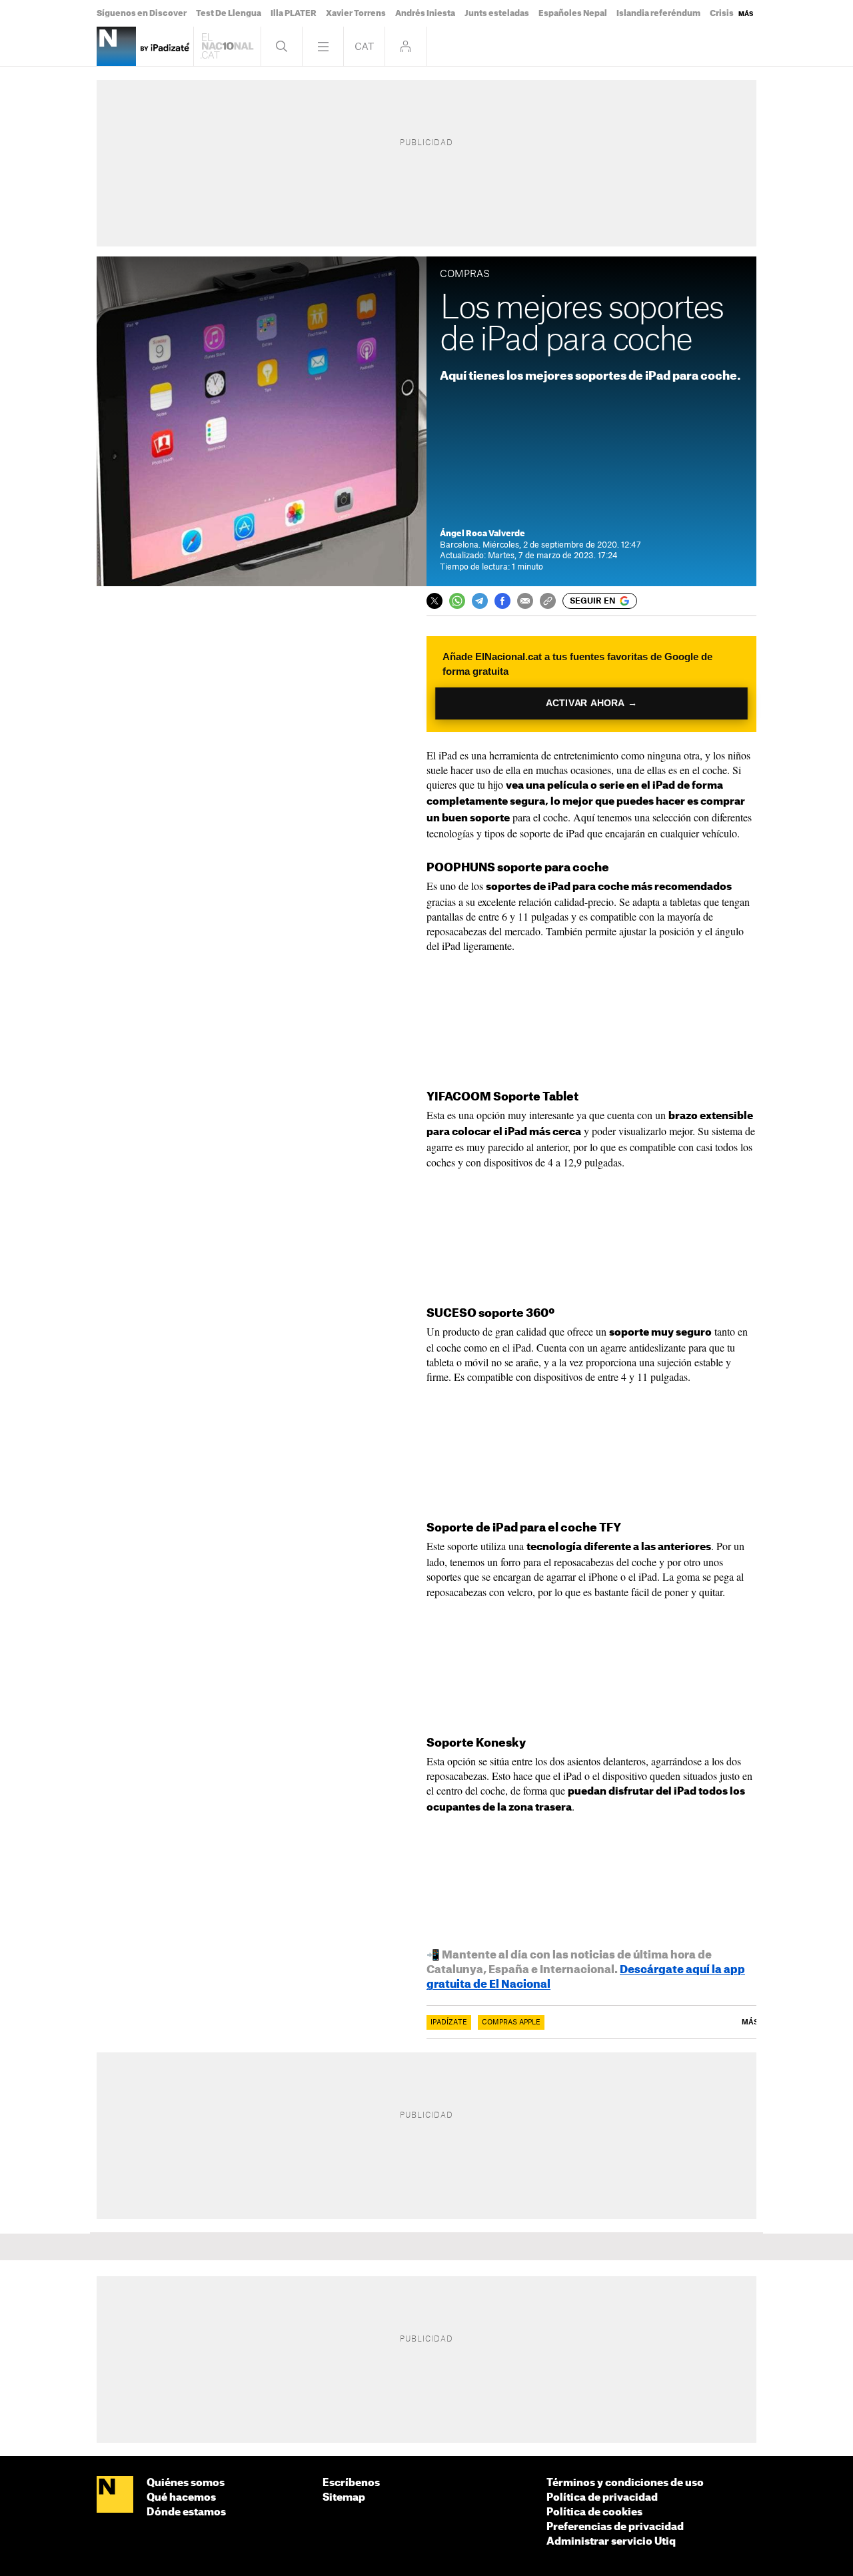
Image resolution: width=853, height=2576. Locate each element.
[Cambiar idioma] (364, 46)
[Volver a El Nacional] (227, 46)
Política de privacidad (602, 2498)
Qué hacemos (181, 2498)
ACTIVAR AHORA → (591, 703)
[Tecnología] (116, 46)
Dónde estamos (186, 2512)
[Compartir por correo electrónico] (525, 601)
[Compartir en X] (434, 601)
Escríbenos (351, 2483)
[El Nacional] (115, 2495)
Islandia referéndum (658, 13)
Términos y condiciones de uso (625, 2483)
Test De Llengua (229, 13)
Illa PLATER (294, 13)
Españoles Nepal (573, 13)
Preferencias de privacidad (615, 2527)
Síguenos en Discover (142, 13)
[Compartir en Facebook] (502, 601)
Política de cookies (594, 2512)
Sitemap (344, 2498)
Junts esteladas (497, 13)
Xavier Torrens (356, 13)
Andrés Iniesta (425, 13)
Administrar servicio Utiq (611, 2542)
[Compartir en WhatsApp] (457, 601)
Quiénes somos (186, 2483)
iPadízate (449, 2022)
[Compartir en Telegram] (480, 601)
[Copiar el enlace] (548, 601)
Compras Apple (511, 2022)
